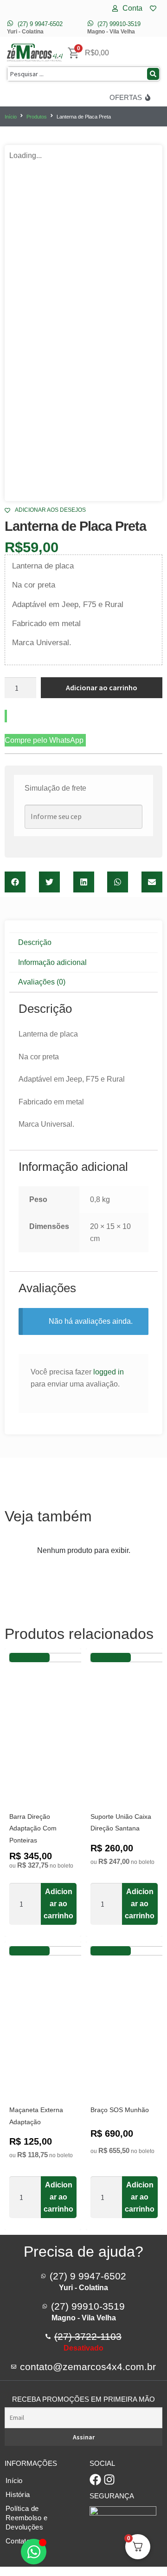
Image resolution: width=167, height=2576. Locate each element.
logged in (109, 1372)
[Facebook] (95, 2480)
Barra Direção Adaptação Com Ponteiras (33, 1829)
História (18, 2494)
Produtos (37, 117)
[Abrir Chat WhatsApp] (34, 2552)
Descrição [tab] (35, 942)
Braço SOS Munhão (120, 2110)
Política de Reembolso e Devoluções (26, 2518)
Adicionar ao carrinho (102, 687)
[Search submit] (153, 74)
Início (11, 117)
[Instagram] (109, 2480)
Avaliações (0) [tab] (42, 982)
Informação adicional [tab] (52, 962)
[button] (15, 882)
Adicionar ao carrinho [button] (58, 1904)
